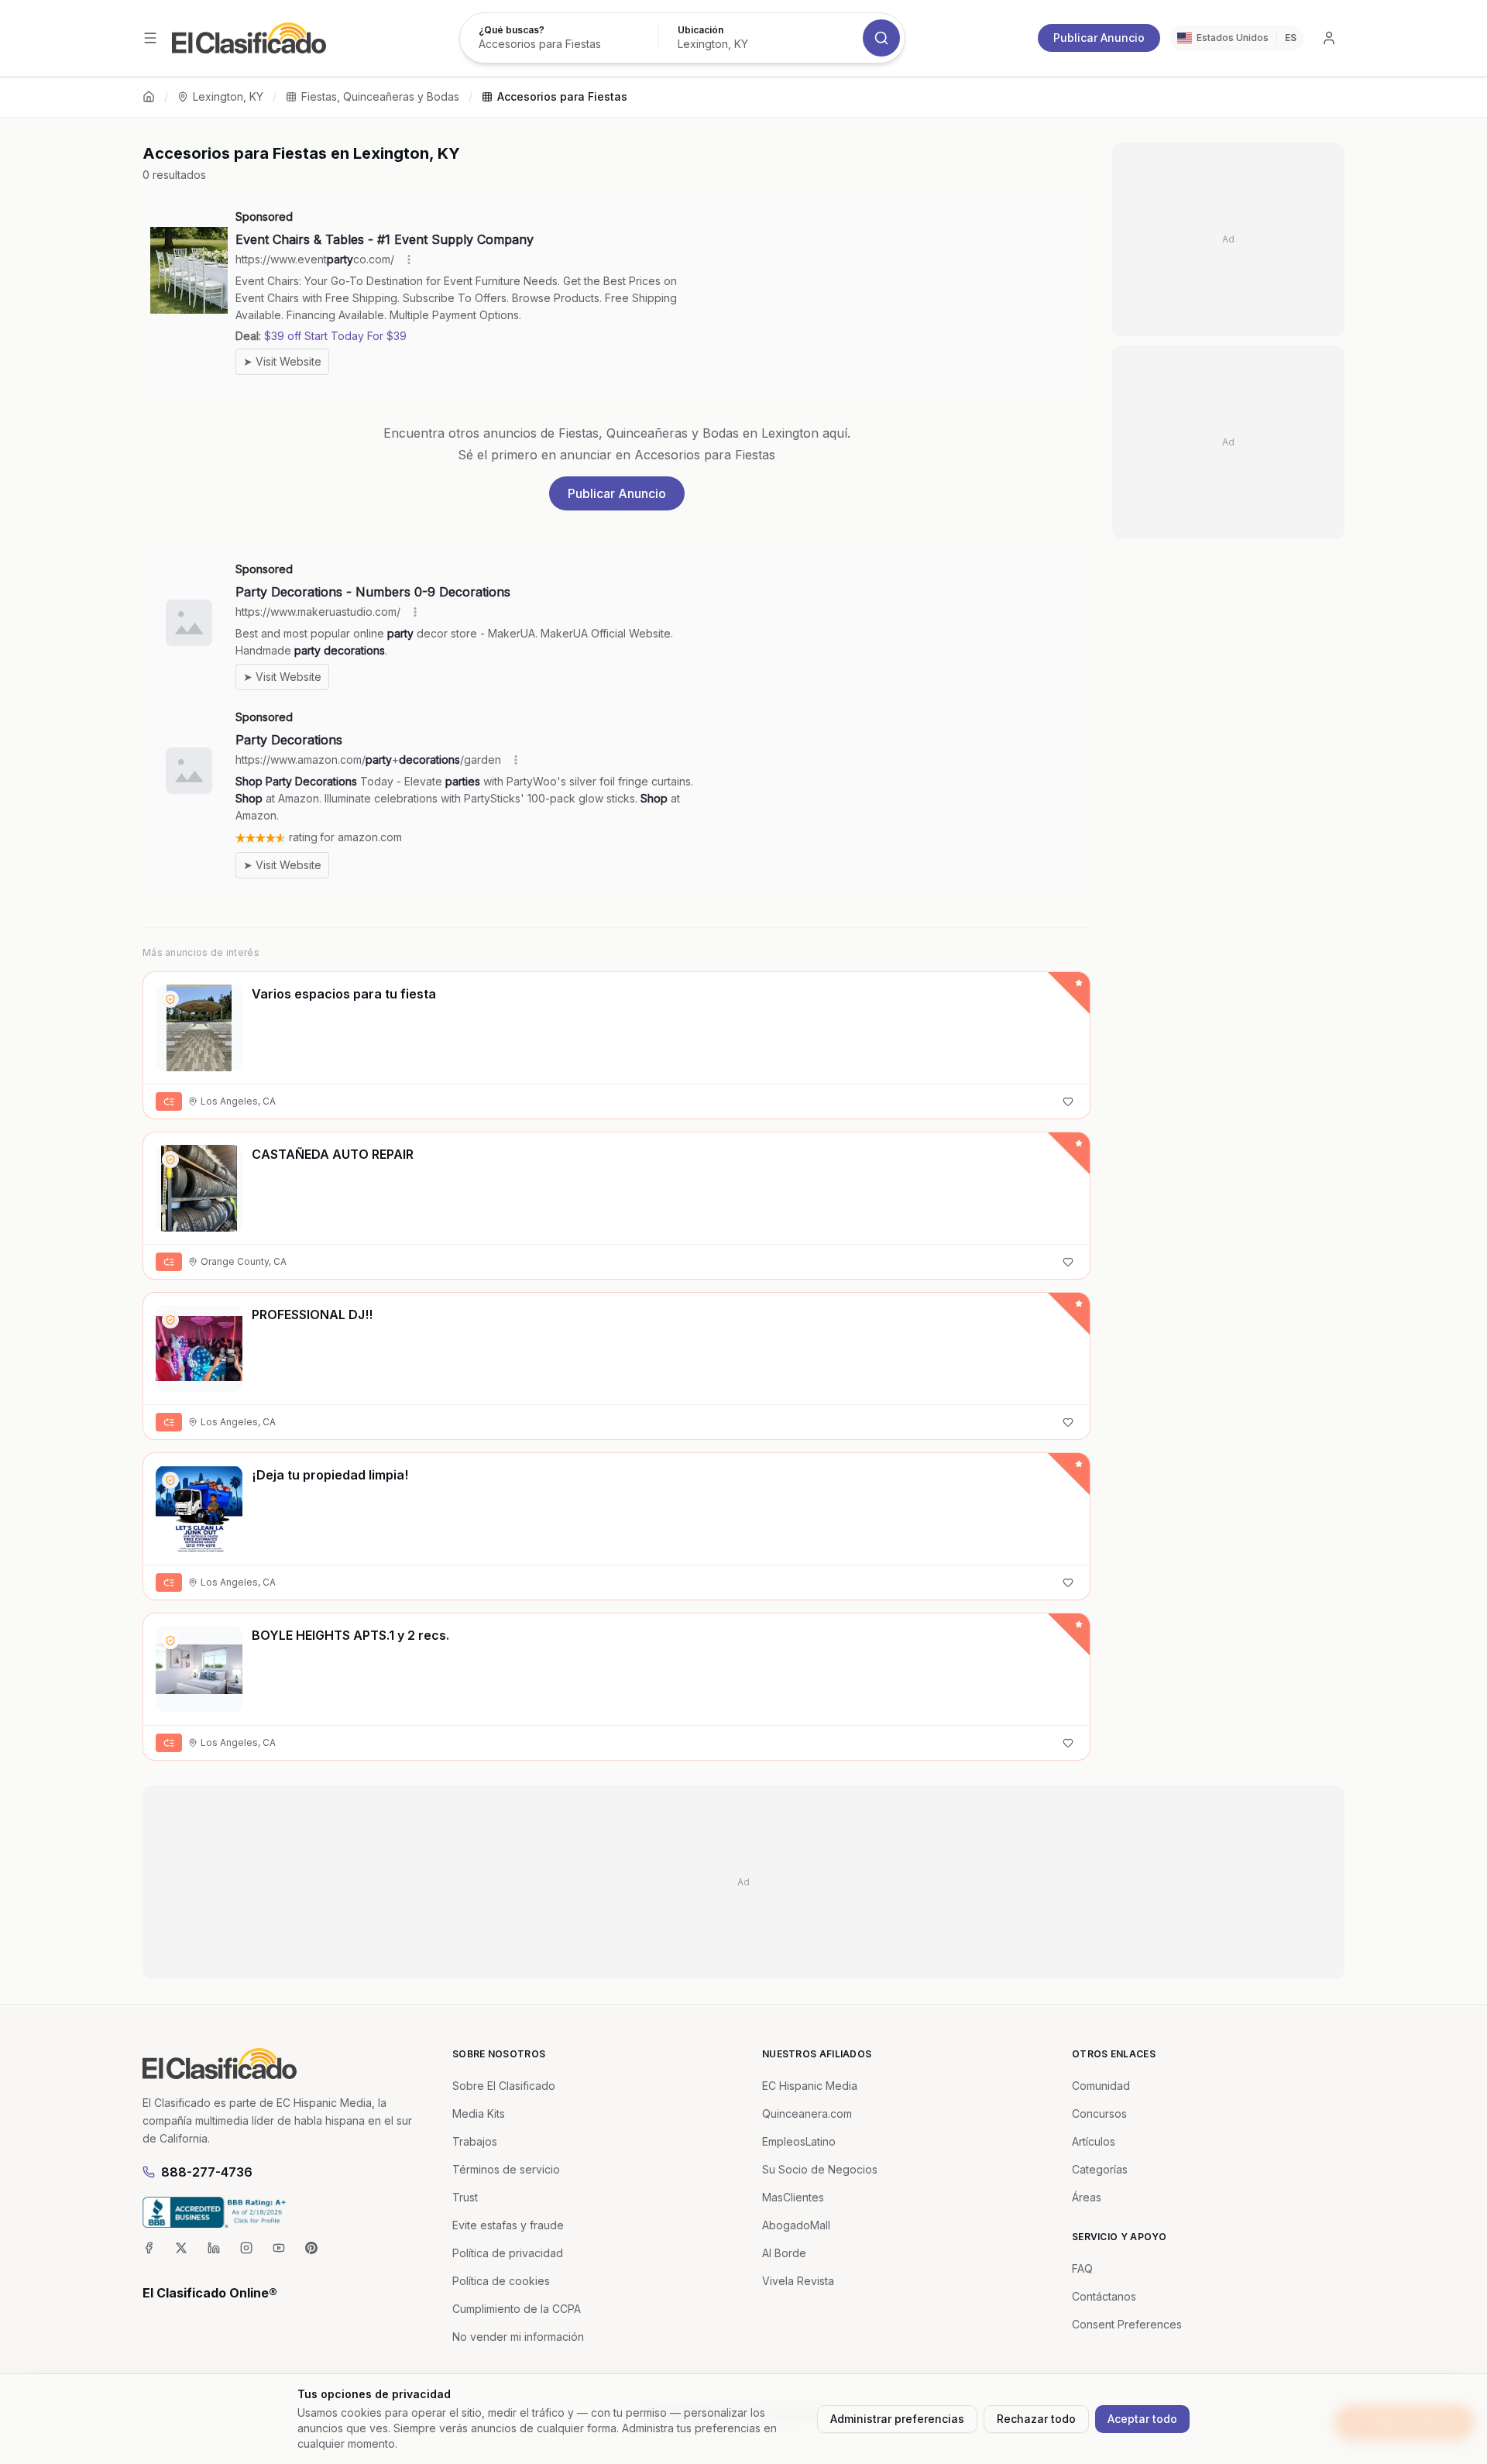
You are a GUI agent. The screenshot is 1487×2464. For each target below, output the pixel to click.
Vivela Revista (798, 2281)
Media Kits (479, 2113)
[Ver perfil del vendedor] (170, 999)
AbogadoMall (796, 2225)
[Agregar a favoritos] (1068, 1101)
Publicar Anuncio (1099, 38)
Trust (465, 2197)
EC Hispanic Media (810, 2086)
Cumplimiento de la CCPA (517, 2309)
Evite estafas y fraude (508, 2225)
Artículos (1094, 2141)
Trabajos (475, 2141)
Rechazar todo (1036, 2419)
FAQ (1082, 2268)
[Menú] (150, 38)
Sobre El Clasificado (504, 2086)
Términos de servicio (506, 2169)
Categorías (1100, 2169)
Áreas (1087, 2197)
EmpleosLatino (799, 2141)
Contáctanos (1104, 2296)
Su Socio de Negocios (820, 2169)
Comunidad (1101, 2086)
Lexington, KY (228, 96)
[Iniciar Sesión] (1329, 38)
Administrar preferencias (897, 2419)
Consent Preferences (1127, 2324)
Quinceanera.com (807, 2113)
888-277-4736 (207, 2172)
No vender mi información (518, 2337)
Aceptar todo (1142, 2419)
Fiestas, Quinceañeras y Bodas (380, 96)
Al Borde (784, 2253)
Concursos (1099, 2113)
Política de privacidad (508, 2253)
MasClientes (793, 2197)
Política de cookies (501, 2281)
